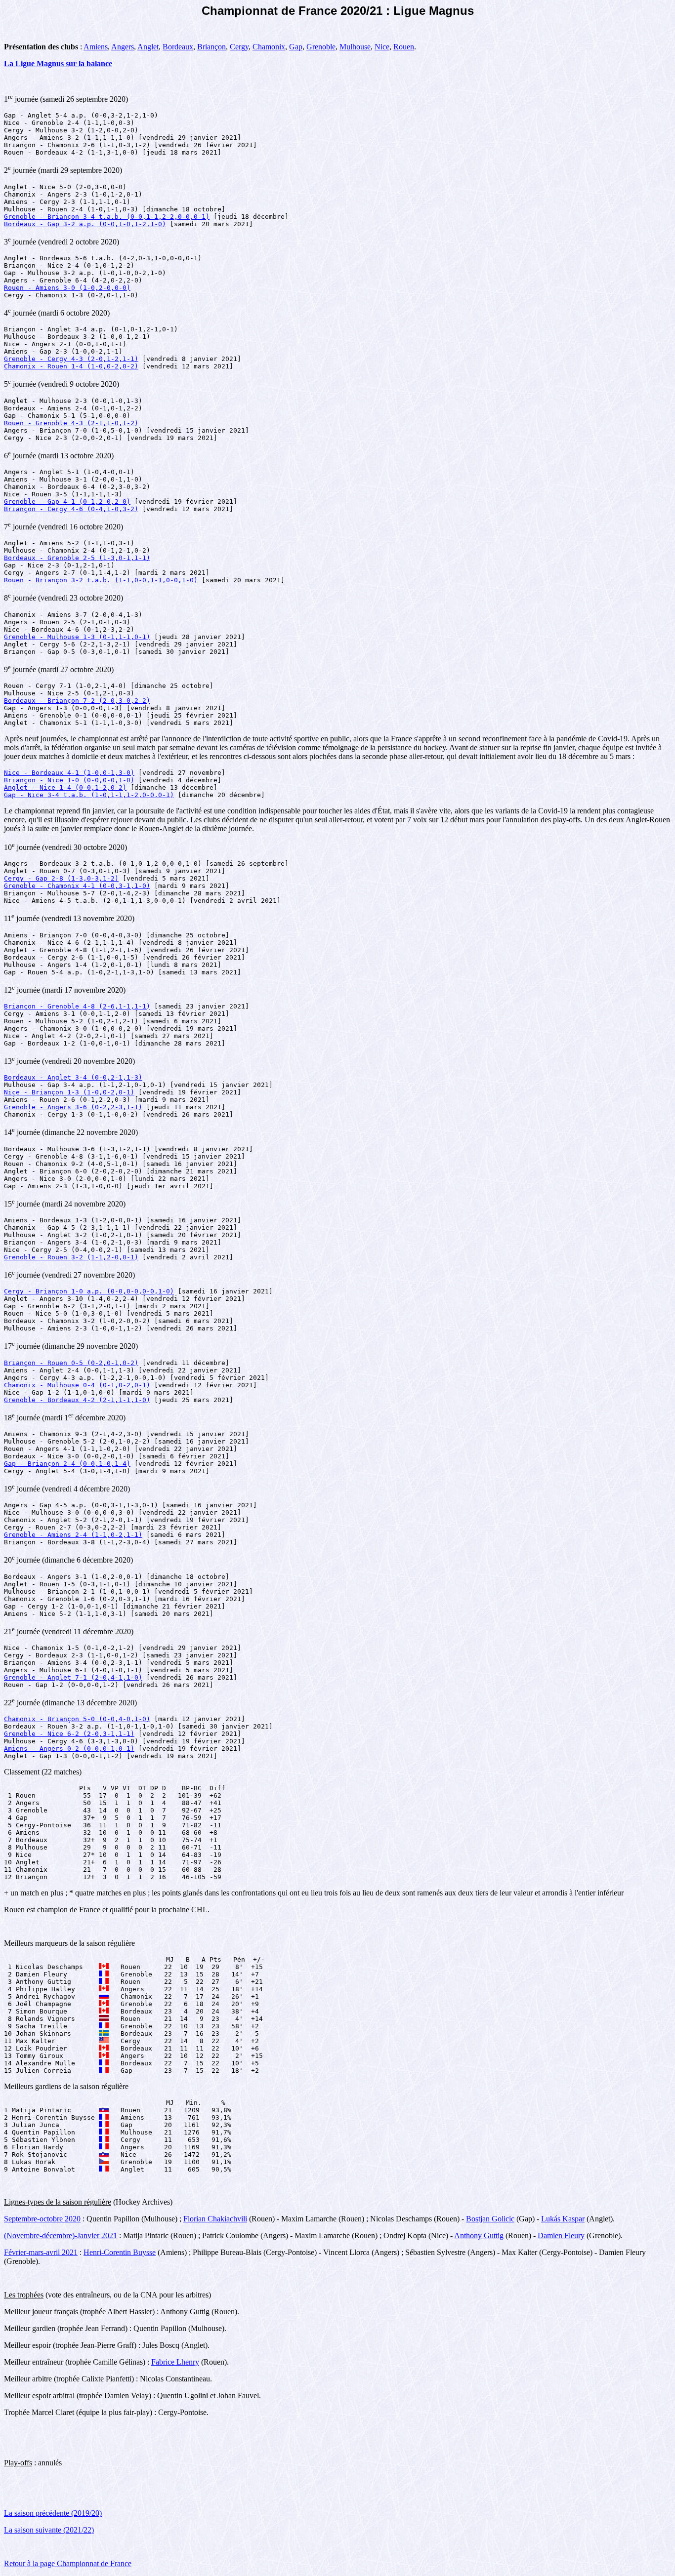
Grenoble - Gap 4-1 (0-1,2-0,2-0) (67, 502)
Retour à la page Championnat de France (68, 2563)
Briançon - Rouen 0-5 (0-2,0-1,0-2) (71, 1363)
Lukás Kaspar (563, 2219)
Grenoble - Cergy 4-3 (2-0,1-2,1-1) (71, 359)
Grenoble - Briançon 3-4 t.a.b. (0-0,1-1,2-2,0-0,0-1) (107, 217)
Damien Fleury (561, 2235)
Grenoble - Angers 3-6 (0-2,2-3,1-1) (73, 1107)
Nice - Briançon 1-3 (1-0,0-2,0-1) (69, 1092)
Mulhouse (355, 47)
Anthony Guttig (479, 2235)
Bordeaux (178, 47)
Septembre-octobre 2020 (42, 2219)
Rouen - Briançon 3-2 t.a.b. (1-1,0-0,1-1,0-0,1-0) (101, 580)
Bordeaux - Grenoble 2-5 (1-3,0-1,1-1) (77, 558)
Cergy (239, 47)
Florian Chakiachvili (215, 2219)
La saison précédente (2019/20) (53, 2513)
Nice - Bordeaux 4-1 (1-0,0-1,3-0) (69, 773)
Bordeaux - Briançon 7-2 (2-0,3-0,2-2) (77, 701)
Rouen (404, 47)
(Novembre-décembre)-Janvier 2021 (61, 2235)
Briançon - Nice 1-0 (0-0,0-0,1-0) (69, 780)
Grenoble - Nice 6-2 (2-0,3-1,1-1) (69, 1734)
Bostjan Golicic (490, 2219)
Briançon (211, 47)
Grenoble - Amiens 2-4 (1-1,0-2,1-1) (73, 1535)
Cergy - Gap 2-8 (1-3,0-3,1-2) (61, 878)
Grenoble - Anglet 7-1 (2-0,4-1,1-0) (73, 1677)
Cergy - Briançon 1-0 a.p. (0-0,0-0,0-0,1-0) (89, 1291)
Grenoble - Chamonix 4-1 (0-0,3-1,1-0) (77, 886)
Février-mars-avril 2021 (41, 2252)
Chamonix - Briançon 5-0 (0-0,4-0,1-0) (77, 1719)
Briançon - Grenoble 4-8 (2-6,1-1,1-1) (77, 1006)
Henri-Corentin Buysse (120, 2252)
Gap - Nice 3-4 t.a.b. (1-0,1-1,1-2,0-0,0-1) (89, 795)
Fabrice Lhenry (175, 2362)
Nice (382, 47)
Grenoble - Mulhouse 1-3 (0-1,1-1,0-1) (77, 637)
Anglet (148, 47)
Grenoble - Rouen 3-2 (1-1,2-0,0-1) (71, 1257)
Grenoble (321, 47)
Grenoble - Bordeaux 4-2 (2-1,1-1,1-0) (77, 1400)
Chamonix (269, 47)
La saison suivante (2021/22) (49, 2530)
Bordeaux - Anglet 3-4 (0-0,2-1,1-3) (73, 1077)
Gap (296, 47)
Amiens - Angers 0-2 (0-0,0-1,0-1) (69, 1749)
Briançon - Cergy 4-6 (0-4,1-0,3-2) (71, 509)
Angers (123, 47)
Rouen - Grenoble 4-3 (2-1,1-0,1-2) (71, 423)
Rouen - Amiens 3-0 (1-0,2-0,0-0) (67, 288)
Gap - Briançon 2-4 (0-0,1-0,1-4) (67, 1464)
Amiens (96, 47)
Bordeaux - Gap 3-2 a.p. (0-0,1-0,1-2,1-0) (85, 224)
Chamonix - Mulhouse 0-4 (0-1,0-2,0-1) (77, 1385)
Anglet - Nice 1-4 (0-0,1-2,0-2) (65, 787)
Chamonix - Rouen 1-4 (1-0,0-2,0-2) (71, 366)
